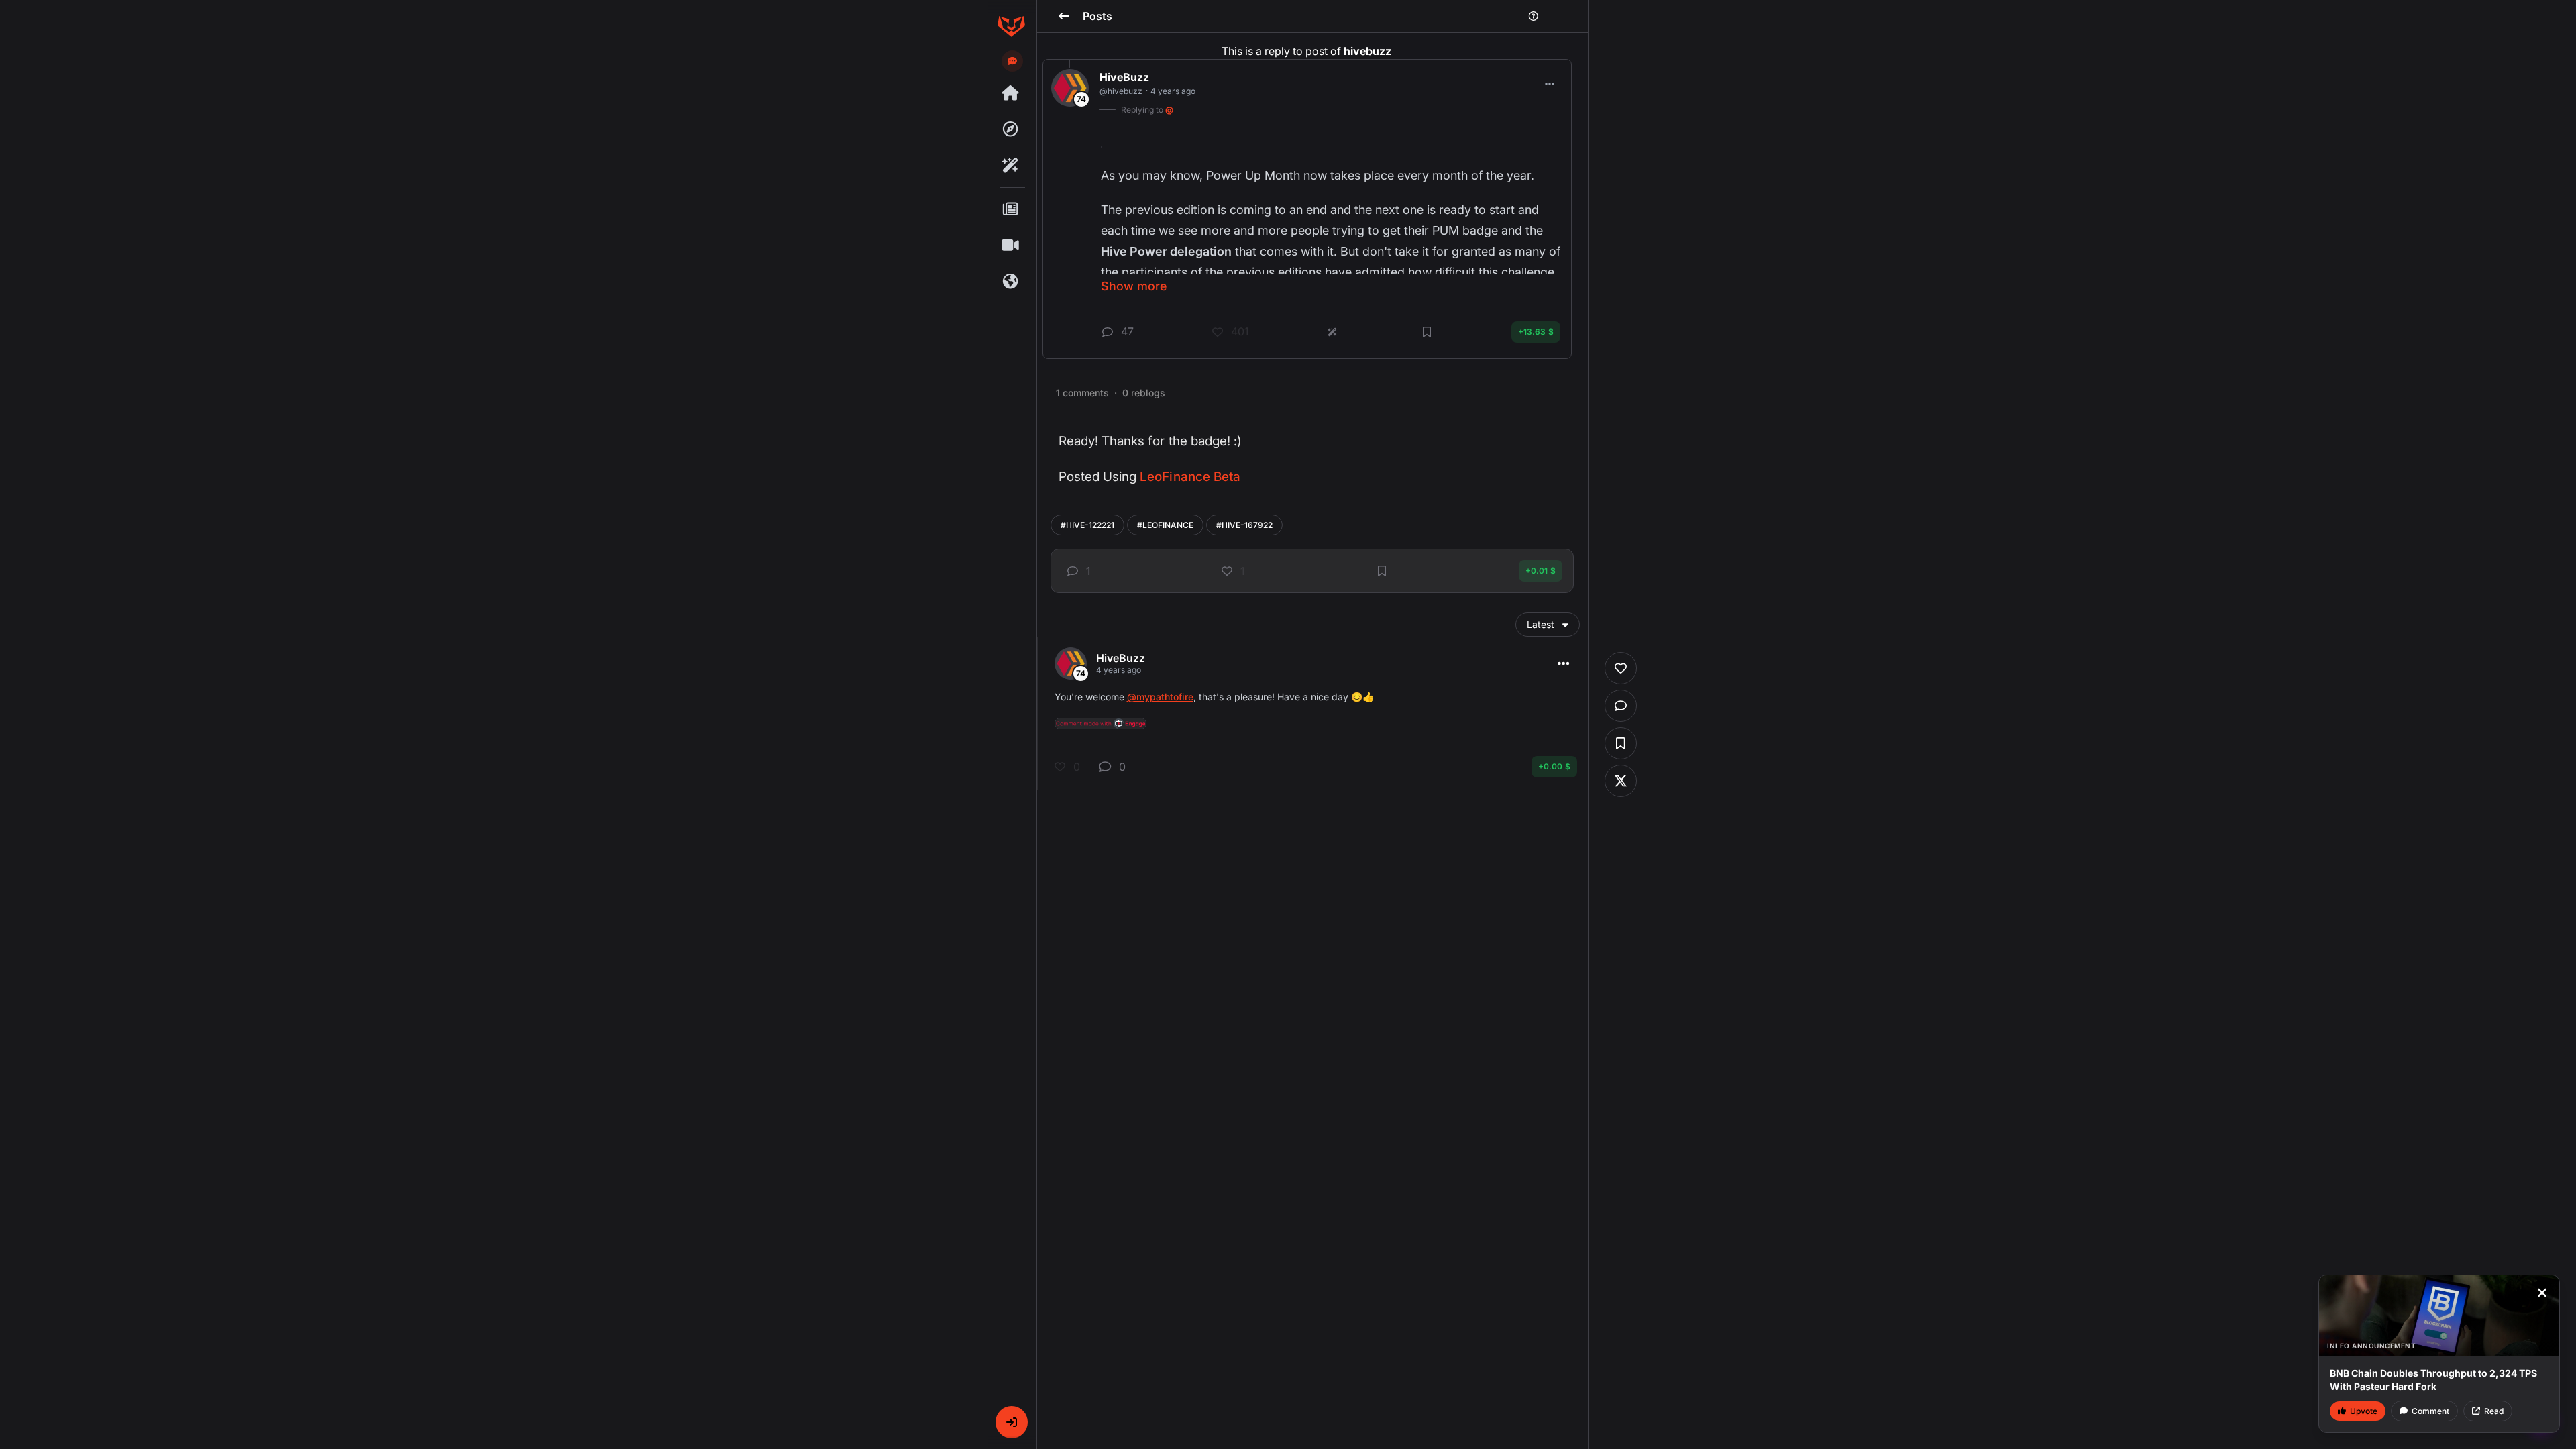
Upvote (2364, 1411)
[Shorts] (1011, 246)
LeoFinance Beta (1190, 477)
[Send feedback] (1012, 61)
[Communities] (1011, 282)
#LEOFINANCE (1165, 525)
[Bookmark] (1382, 571)
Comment (2430, 1411)
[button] (1012, 1422)
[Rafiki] (1011, 166)
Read (2494, 1411)
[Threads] (1011, 93)
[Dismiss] (2542, 1293)
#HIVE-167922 (1244, 525)
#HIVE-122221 (1087, 525)
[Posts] (1011, 209)
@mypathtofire (1160, 697)
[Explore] (1011, 129)
